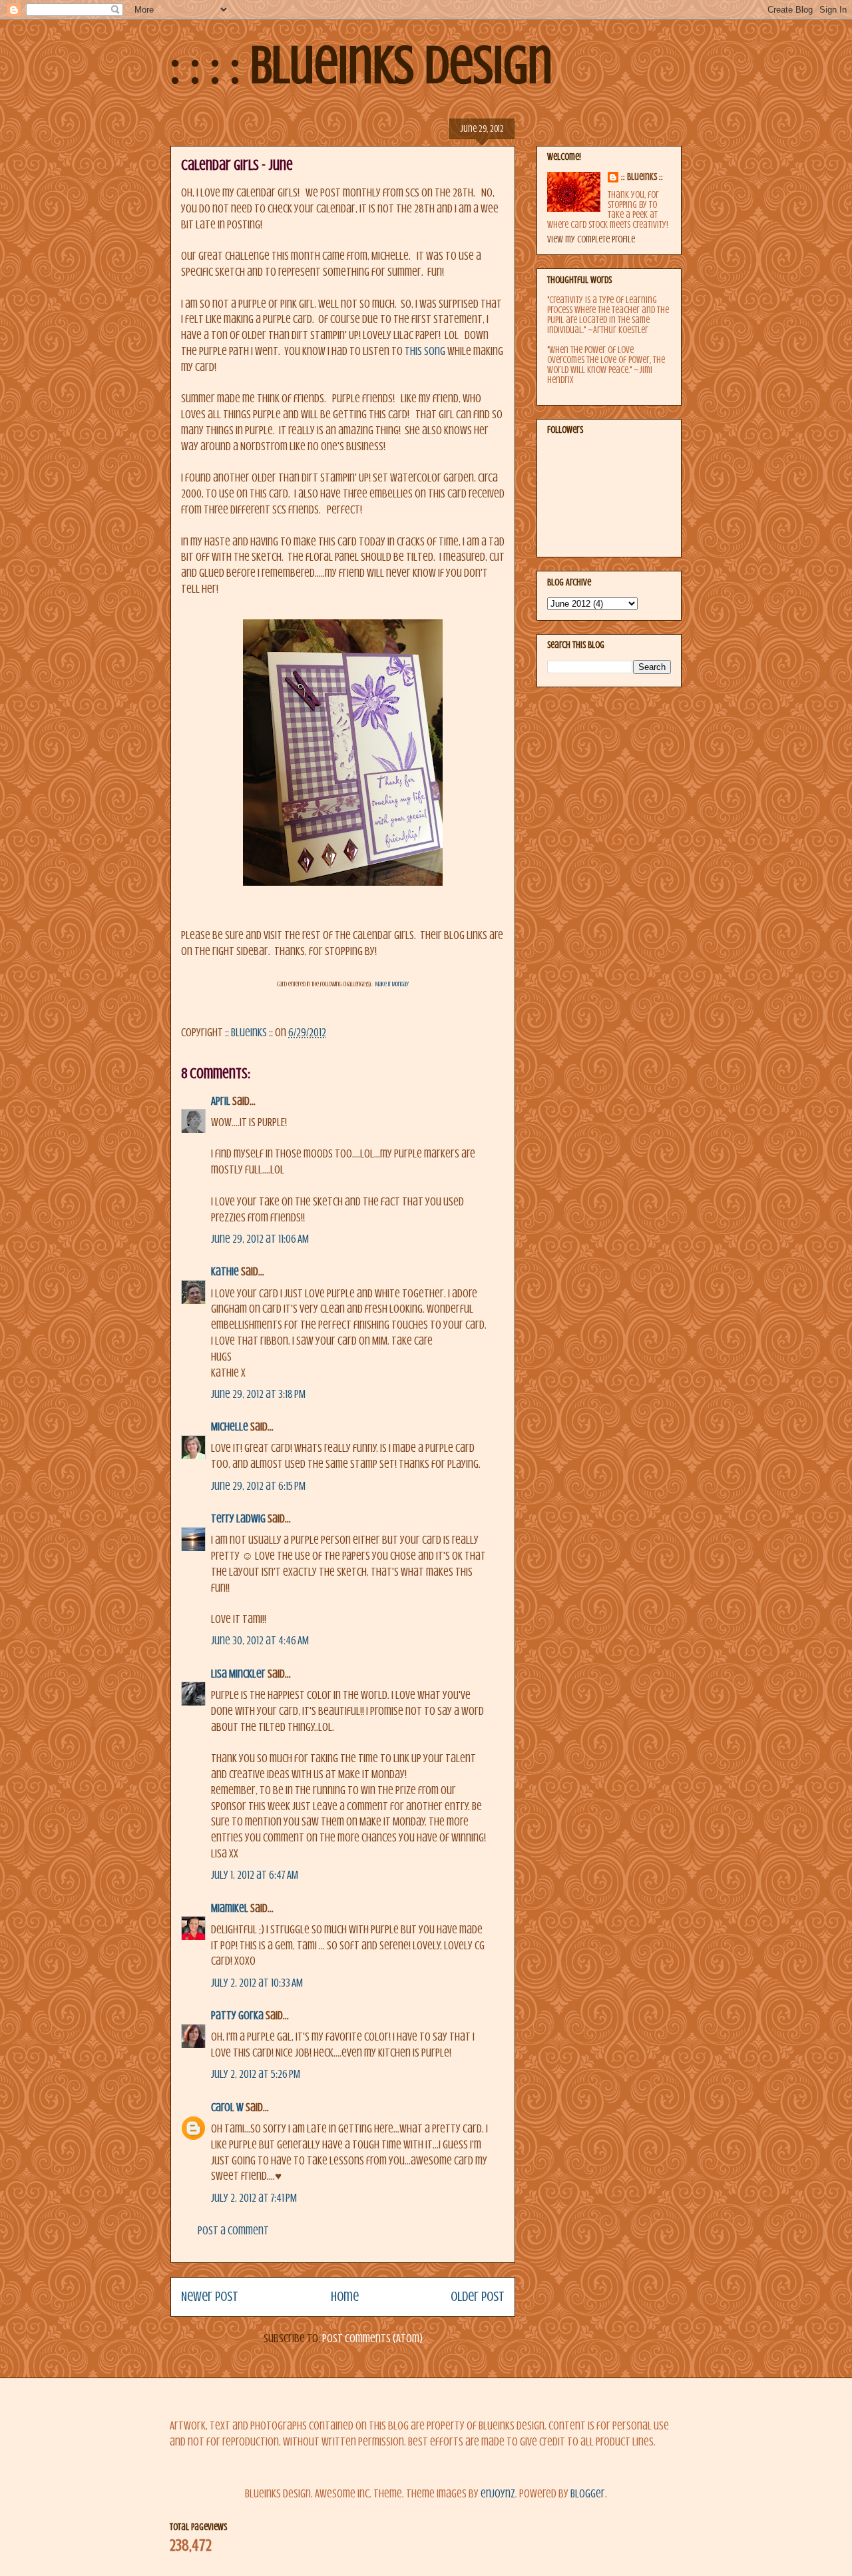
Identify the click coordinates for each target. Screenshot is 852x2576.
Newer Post (210, 2297)
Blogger (588, 2494)
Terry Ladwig (238, 1519)
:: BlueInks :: (642, 177)
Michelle (230, 1427)
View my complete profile (591, 239)
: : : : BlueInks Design (361, 65)
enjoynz (498, 2494)
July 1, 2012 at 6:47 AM (255, 1875)
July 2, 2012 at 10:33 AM (257, 1983)
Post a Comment (233, 2231)
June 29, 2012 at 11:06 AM (260, 1239)
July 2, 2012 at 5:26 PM (256, 2074)
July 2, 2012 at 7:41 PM (254, 2198)
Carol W (227, 2107)
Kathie (225, 1272)
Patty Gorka (237, 2016)
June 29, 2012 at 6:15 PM (258, 1486)
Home (345, 2297)
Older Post (478, 2297)
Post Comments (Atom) (372, 2339)
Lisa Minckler (238, 1674)
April (221, 1101)
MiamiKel (230, 1908)
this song (424, 351)
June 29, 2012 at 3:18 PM (258, 1394)
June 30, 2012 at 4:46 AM (260, 1641)
